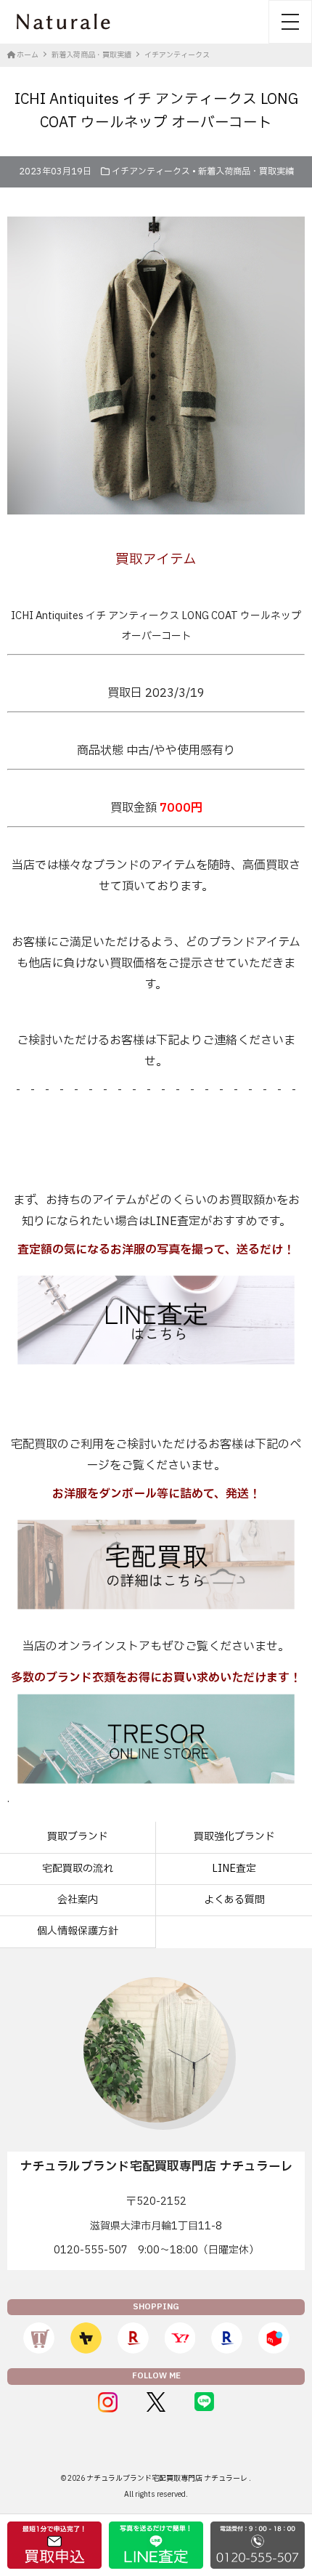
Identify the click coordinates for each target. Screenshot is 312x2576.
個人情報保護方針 (78, 1931)
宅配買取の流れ (78, 1869)
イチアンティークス (151, 171)
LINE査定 (234, 1869)
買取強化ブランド (234, 1837)
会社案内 (78, 1900)
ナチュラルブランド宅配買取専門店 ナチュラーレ (168, 2478)
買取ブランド (78, 1837)
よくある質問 (234, 1900)
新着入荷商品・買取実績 (246, 171)
